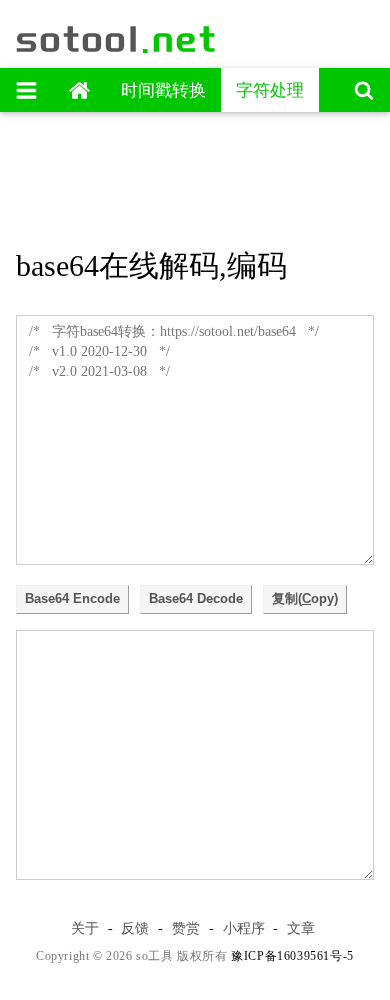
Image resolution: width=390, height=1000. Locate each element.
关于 (85, 928)
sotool (117, 39)
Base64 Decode (196, 598)
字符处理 (270, 90)
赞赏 (186, 928)
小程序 (244, 928)
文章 (301, 928)
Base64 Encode (72, 598)
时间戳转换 (163, 90)
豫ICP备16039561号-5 (292, 956)
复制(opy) (305, 598)
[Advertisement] (195, 173)
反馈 (135, 928)
